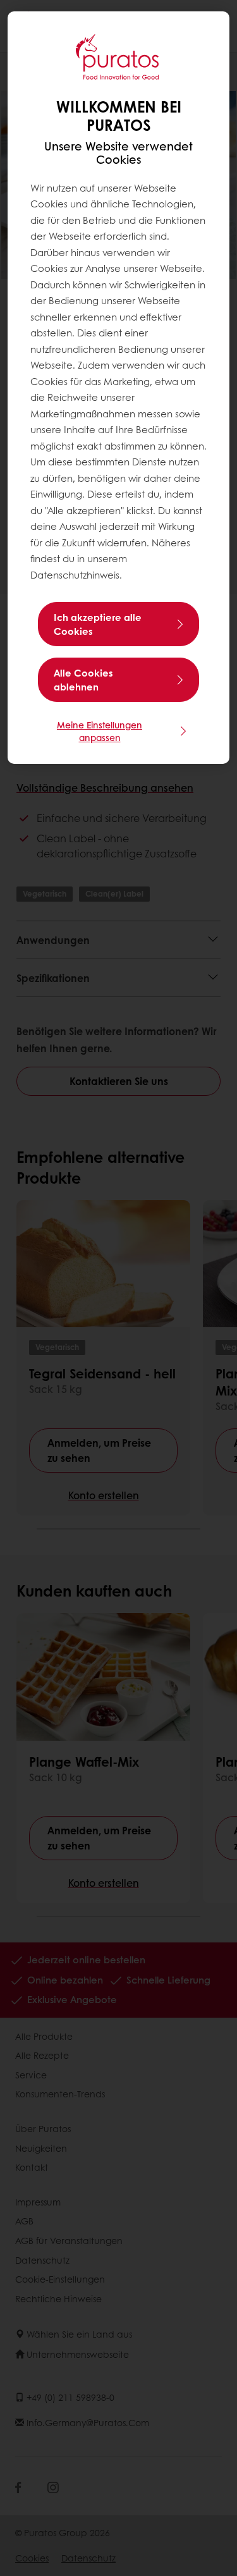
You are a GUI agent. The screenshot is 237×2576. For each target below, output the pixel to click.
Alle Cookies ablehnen (83, 680)
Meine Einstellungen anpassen (100, 731)
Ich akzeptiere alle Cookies (98, 624)
